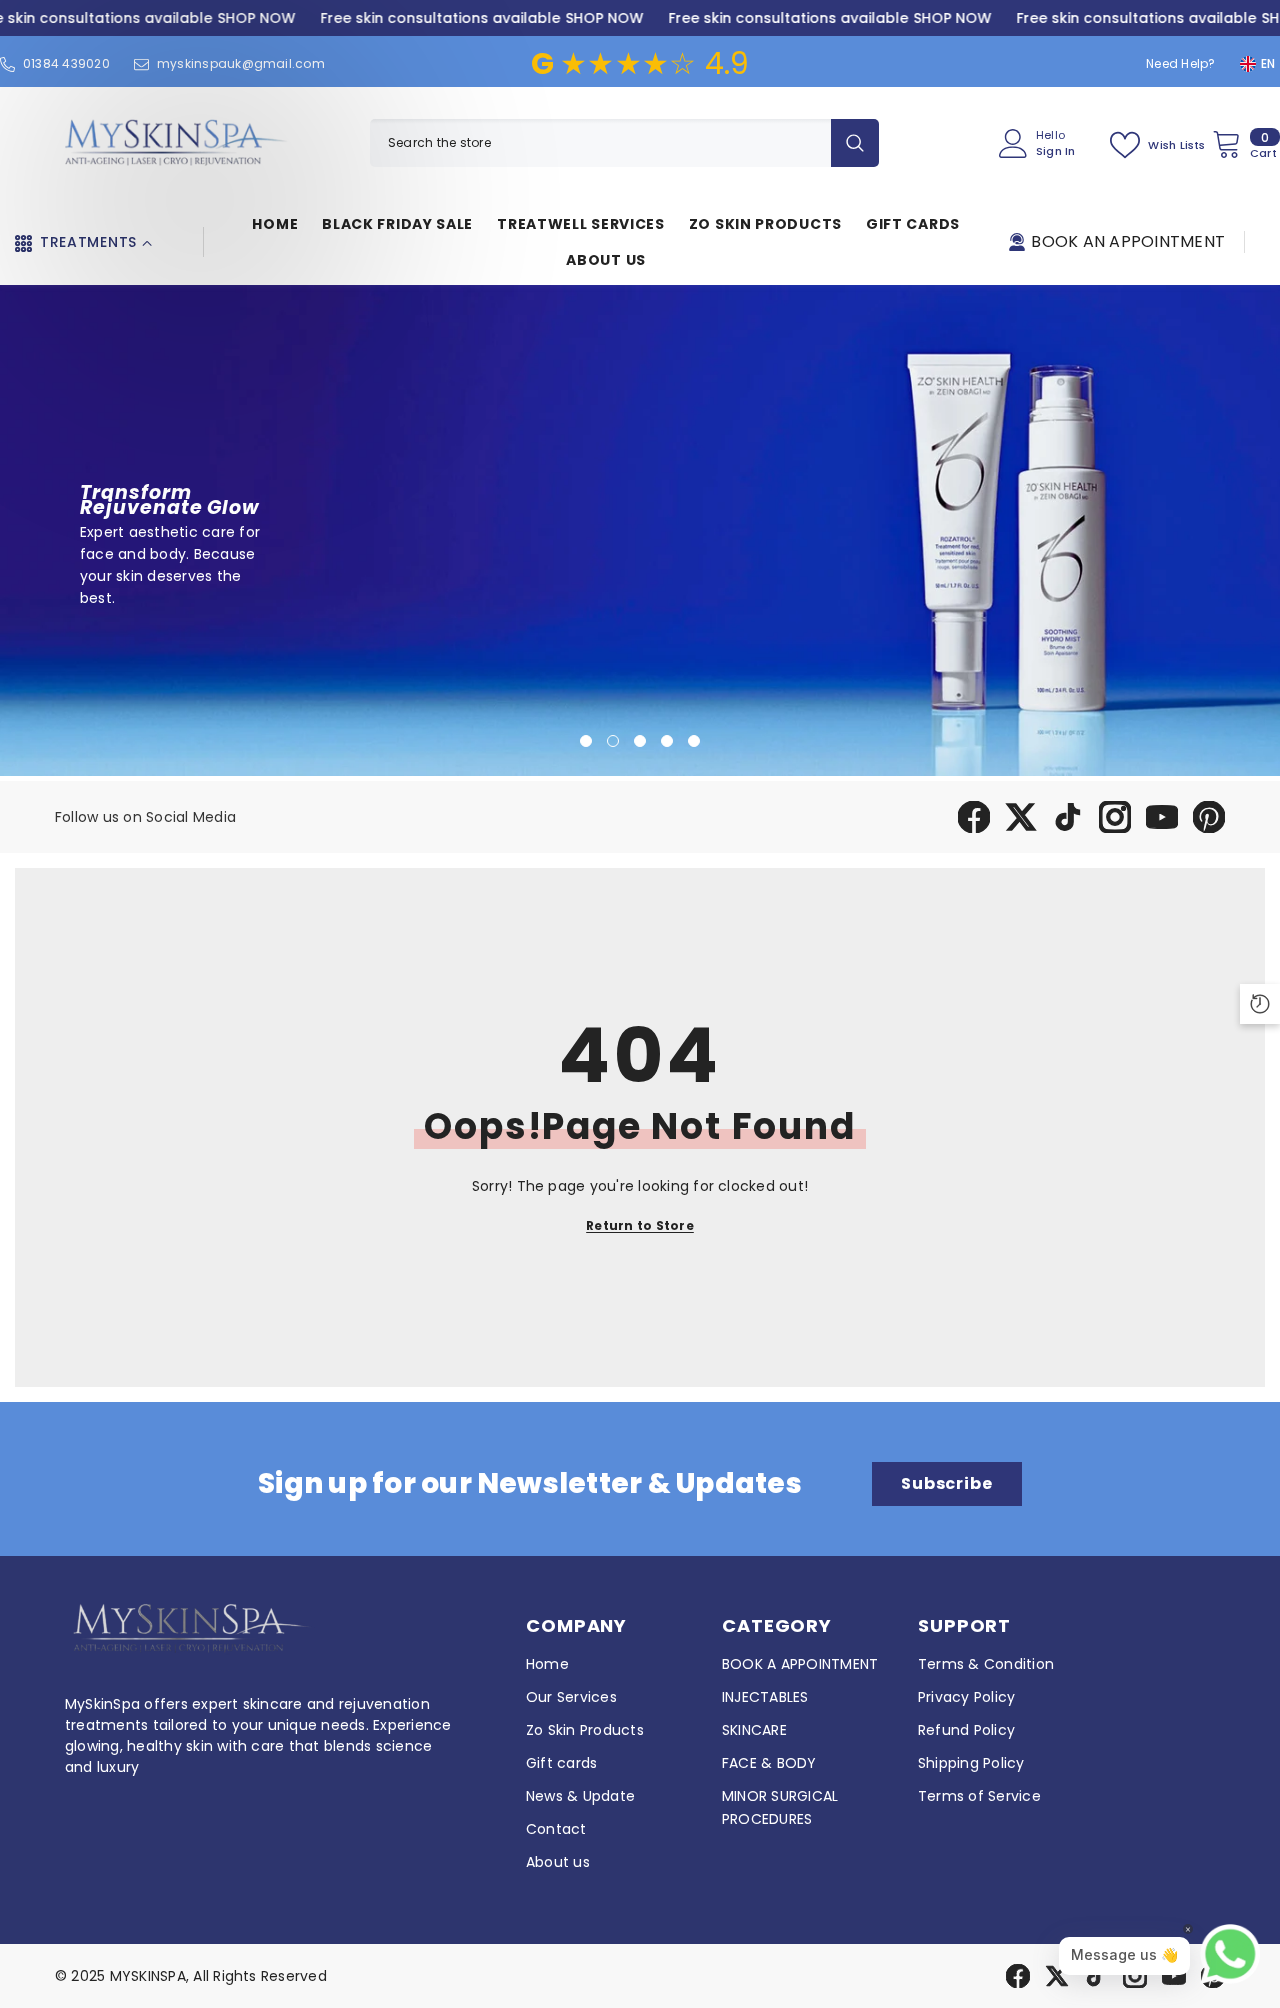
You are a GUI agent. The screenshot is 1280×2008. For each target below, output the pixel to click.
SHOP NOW (256, 18)
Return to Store (640, 1225)
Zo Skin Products (585, 1730)
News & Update (580, 1796)
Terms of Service (979, 1796)
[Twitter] (1021, 817)
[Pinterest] (1209, 817)
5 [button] (694, 741)
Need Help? (1180, 63)
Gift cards (561, 1763)
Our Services (571, 1697)
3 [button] (640, 741)
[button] (17, 530)
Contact (556, 1829)
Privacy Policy (966, 1697)
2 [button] (613, 741)
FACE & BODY (769, 1763)
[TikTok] (1068, 817)
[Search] (624, 143)
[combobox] (600, 143)
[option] (640, 530)
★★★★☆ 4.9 (640, 63)
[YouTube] (1162, 817)
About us (558, 1862)
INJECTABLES (765, 1697)
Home (547, 1664)
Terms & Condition (986, 1664)
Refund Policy (966, 1730)
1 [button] (586, 741)
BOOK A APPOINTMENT (800, 1664)
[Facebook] (974, 817)
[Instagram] (1115, 817)
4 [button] (667, 741)
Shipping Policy (971, 1763)
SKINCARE (754, 1730)
